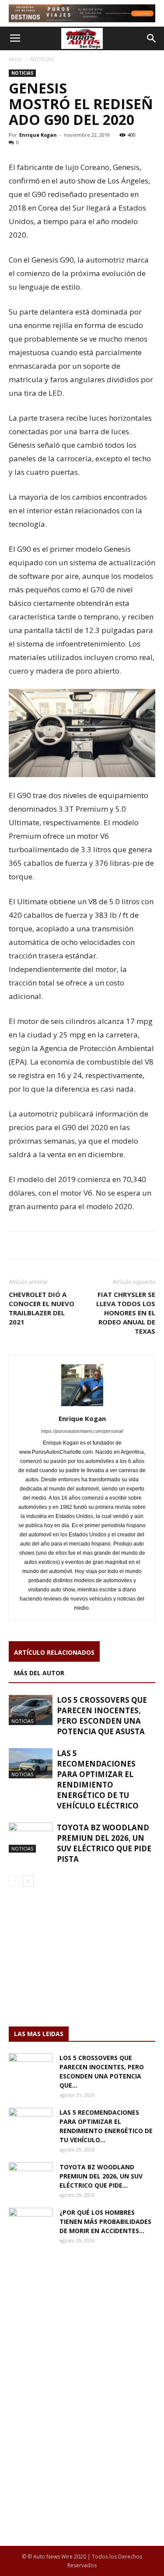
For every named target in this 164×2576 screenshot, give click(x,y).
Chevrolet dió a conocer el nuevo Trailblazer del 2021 (42, 1308)
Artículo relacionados (54, 1652)
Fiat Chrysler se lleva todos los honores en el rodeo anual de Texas (126, 1313)
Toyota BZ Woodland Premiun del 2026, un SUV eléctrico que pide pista (104, 1843)
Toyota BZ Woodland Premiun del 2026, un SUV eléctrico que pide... (101, 2176)
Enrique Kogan (38, 135)
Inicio (15, 59)
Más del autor (39, 1673)
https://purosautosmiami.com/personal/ (82, 1431)
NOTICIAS (42, 59)
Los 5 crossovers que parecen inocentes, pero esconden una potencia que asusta (102, 1716)
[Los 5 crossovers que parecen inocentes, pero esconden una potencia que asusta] (31, 1710)
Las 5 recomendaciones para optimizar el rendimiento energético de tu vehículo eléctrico (98, 1779)
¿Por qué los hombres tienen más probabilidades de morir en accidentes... (105, 2222)
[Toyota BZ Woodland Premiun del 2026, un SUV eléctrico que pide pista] (31, 1838)
